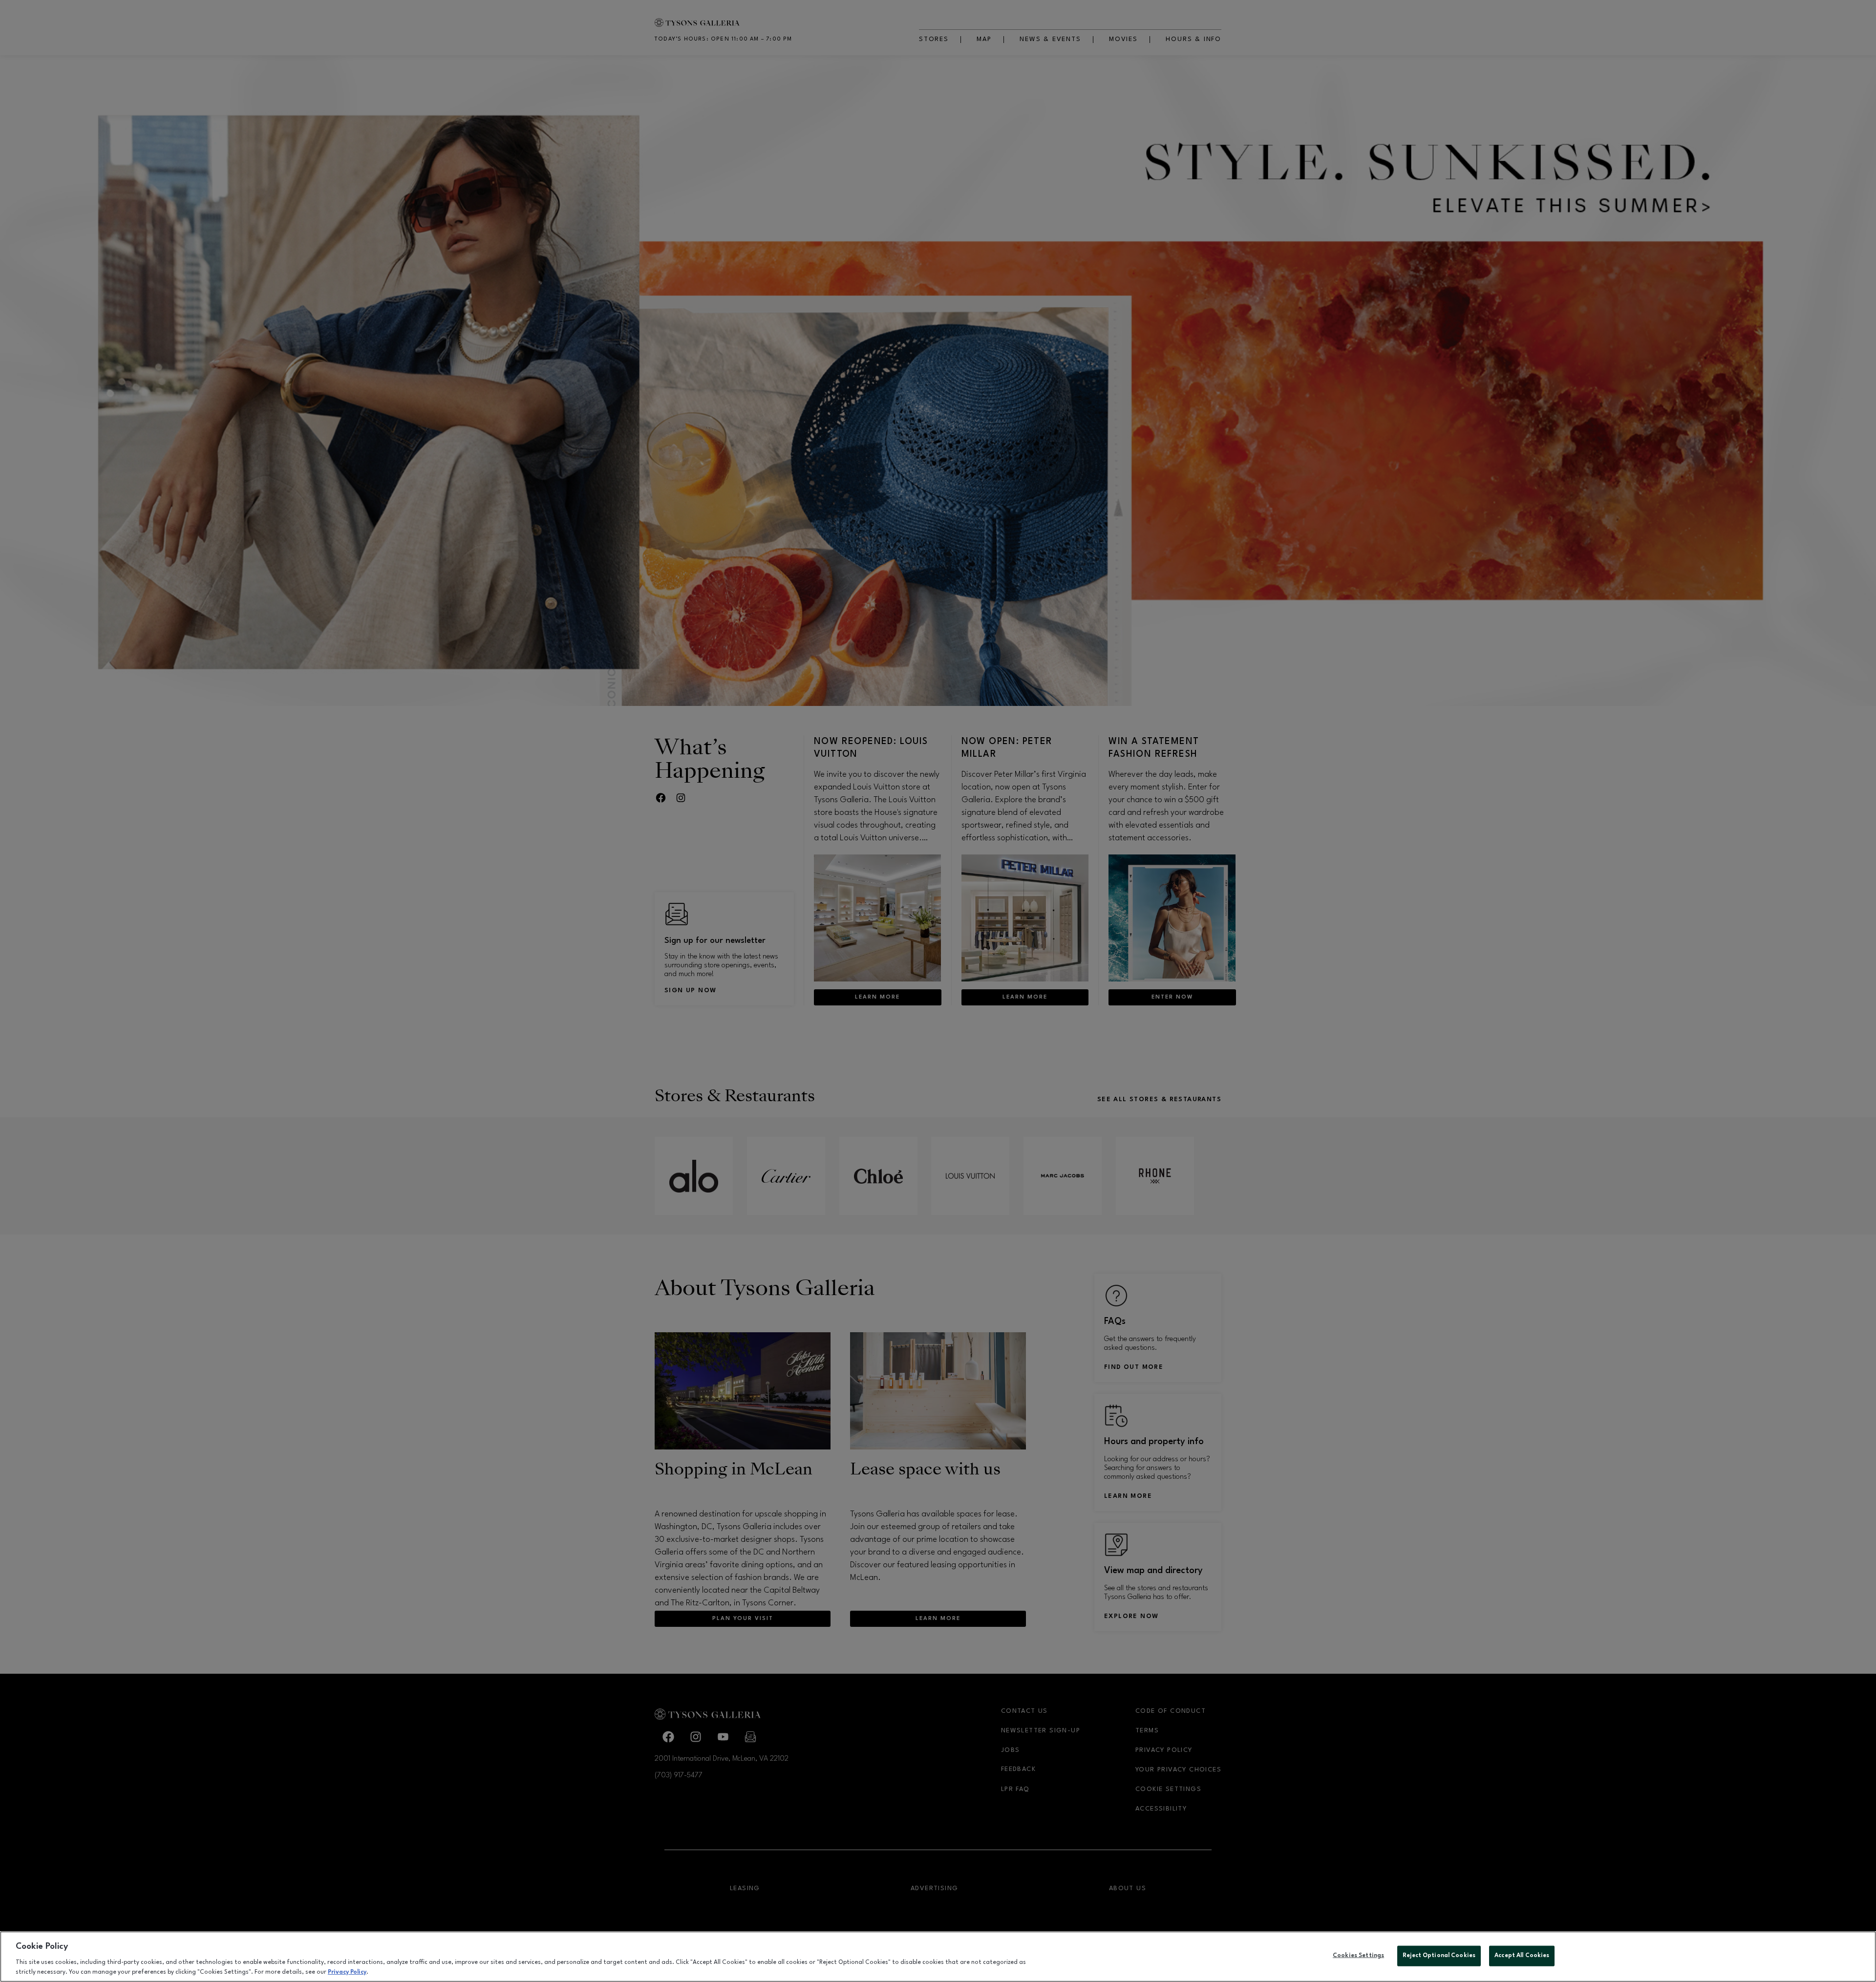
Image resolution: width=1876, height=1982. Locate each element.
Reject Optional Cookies (1439, 1956)
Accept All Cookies (1522, 1956)
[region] (938, 1957)
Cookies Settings (1358, 1956)
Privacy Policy (347, 1972)
